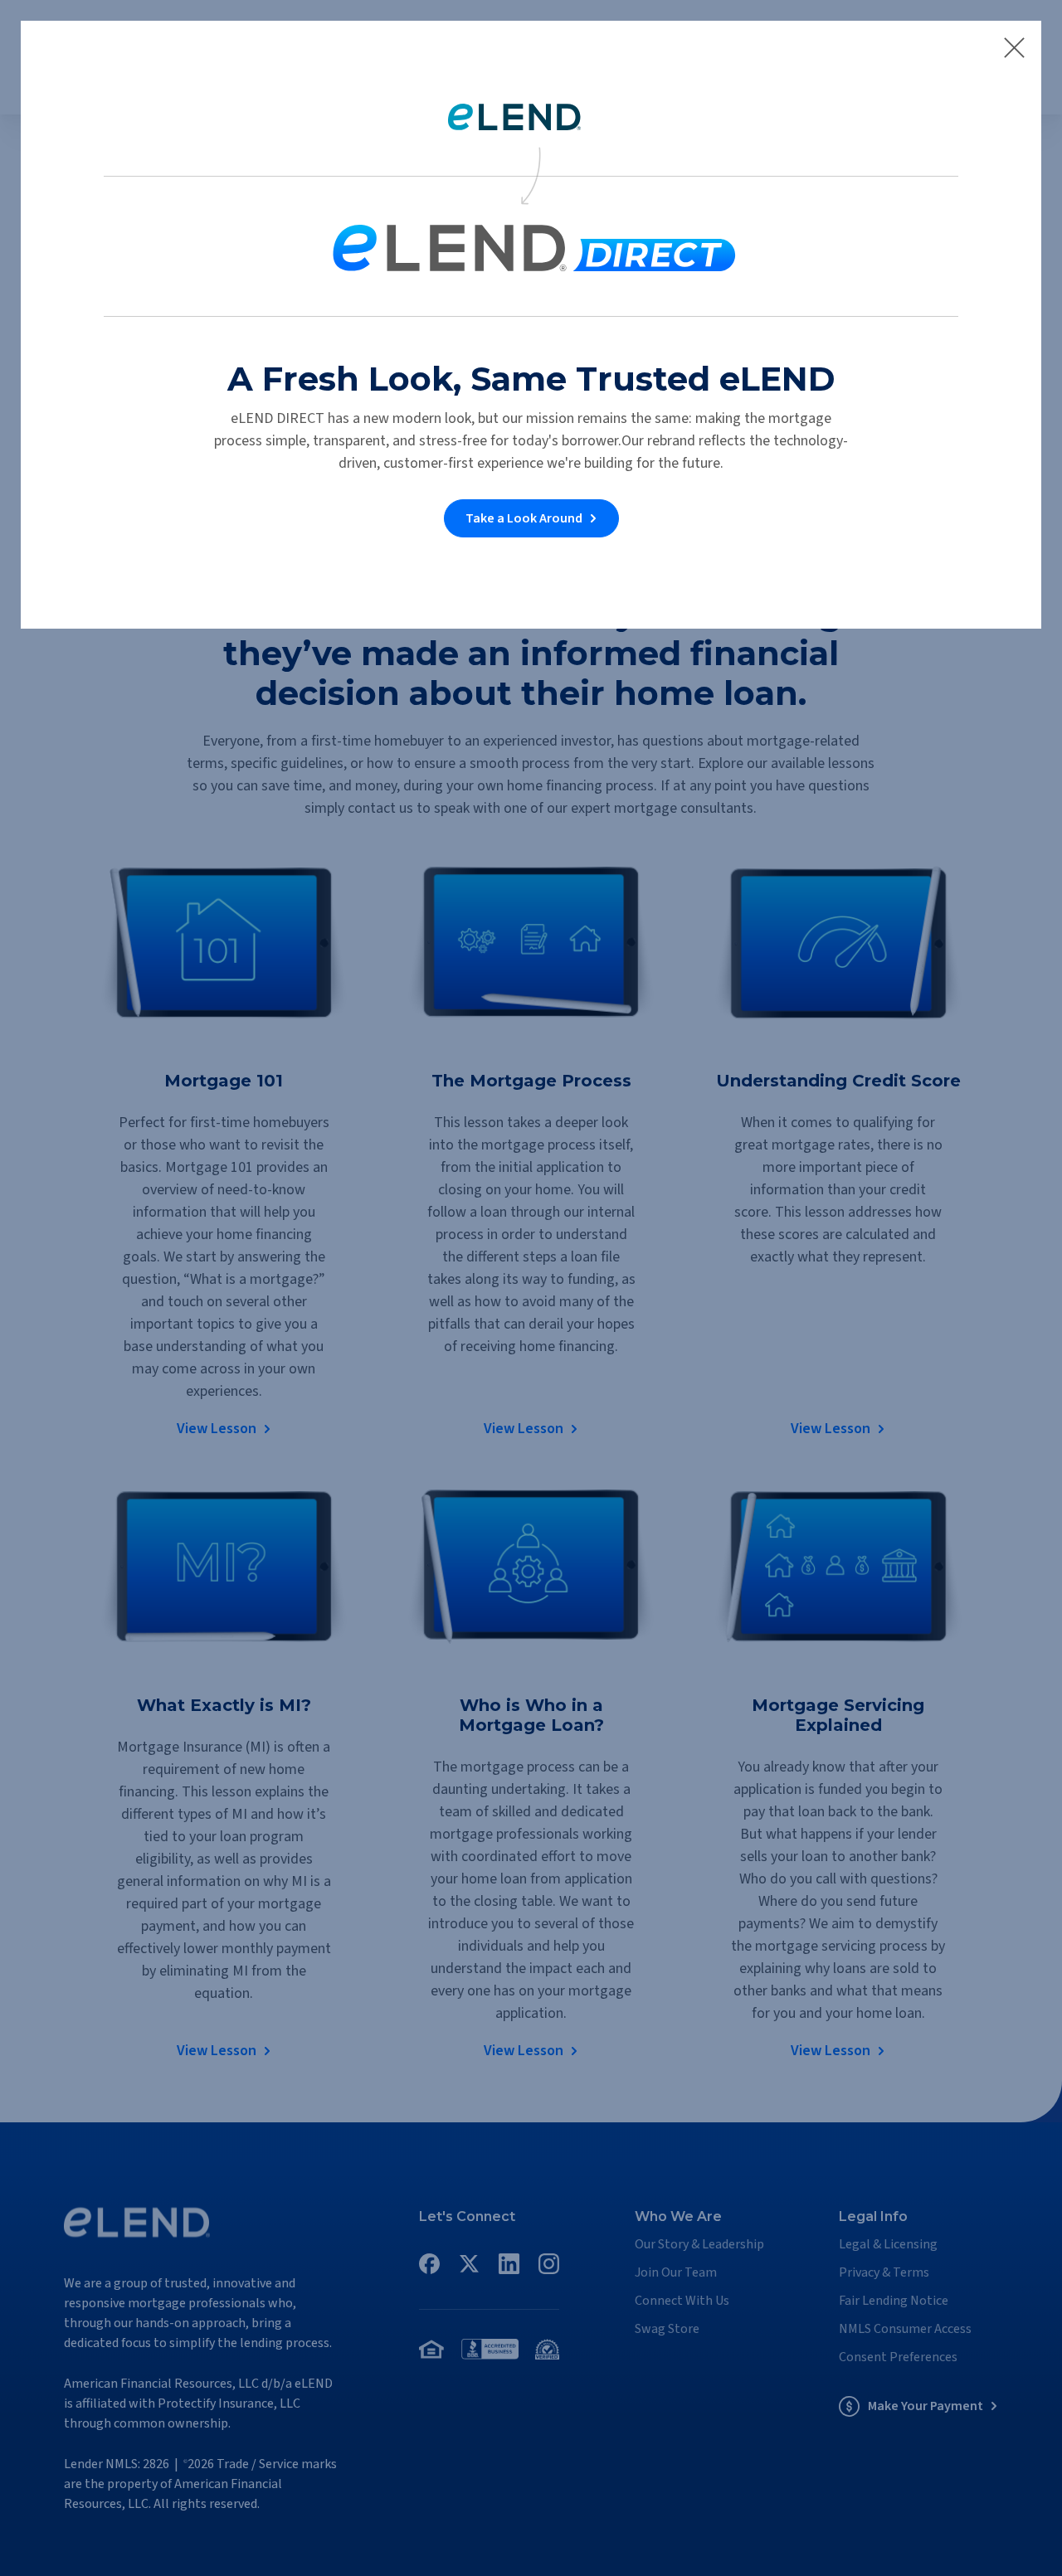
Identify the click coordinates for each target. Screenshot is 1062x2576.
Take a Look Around (524, 518)
